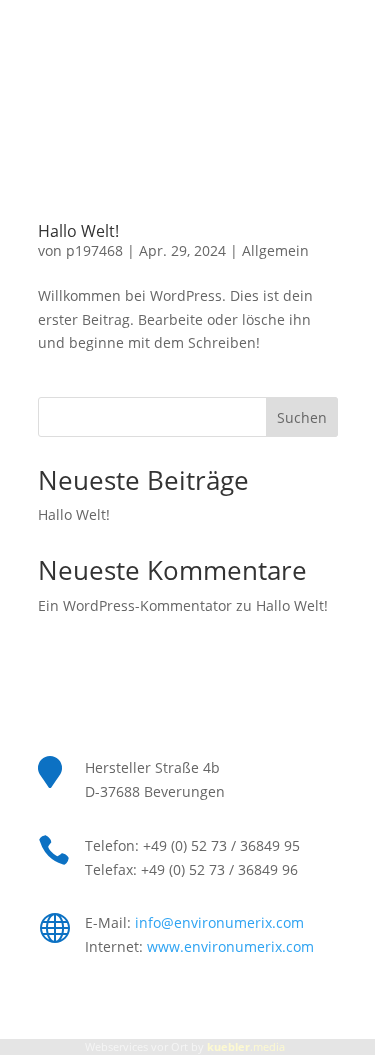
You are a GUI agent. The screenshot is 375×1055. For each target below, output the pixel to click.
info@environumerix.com (219, 922)
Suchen (302, 417)
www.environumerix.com (230, 946)
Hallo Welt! (78, 231)
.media (246, 1046)
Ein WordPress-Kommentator (135, 605)
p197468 (94, 250)
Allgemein (275, 250)
